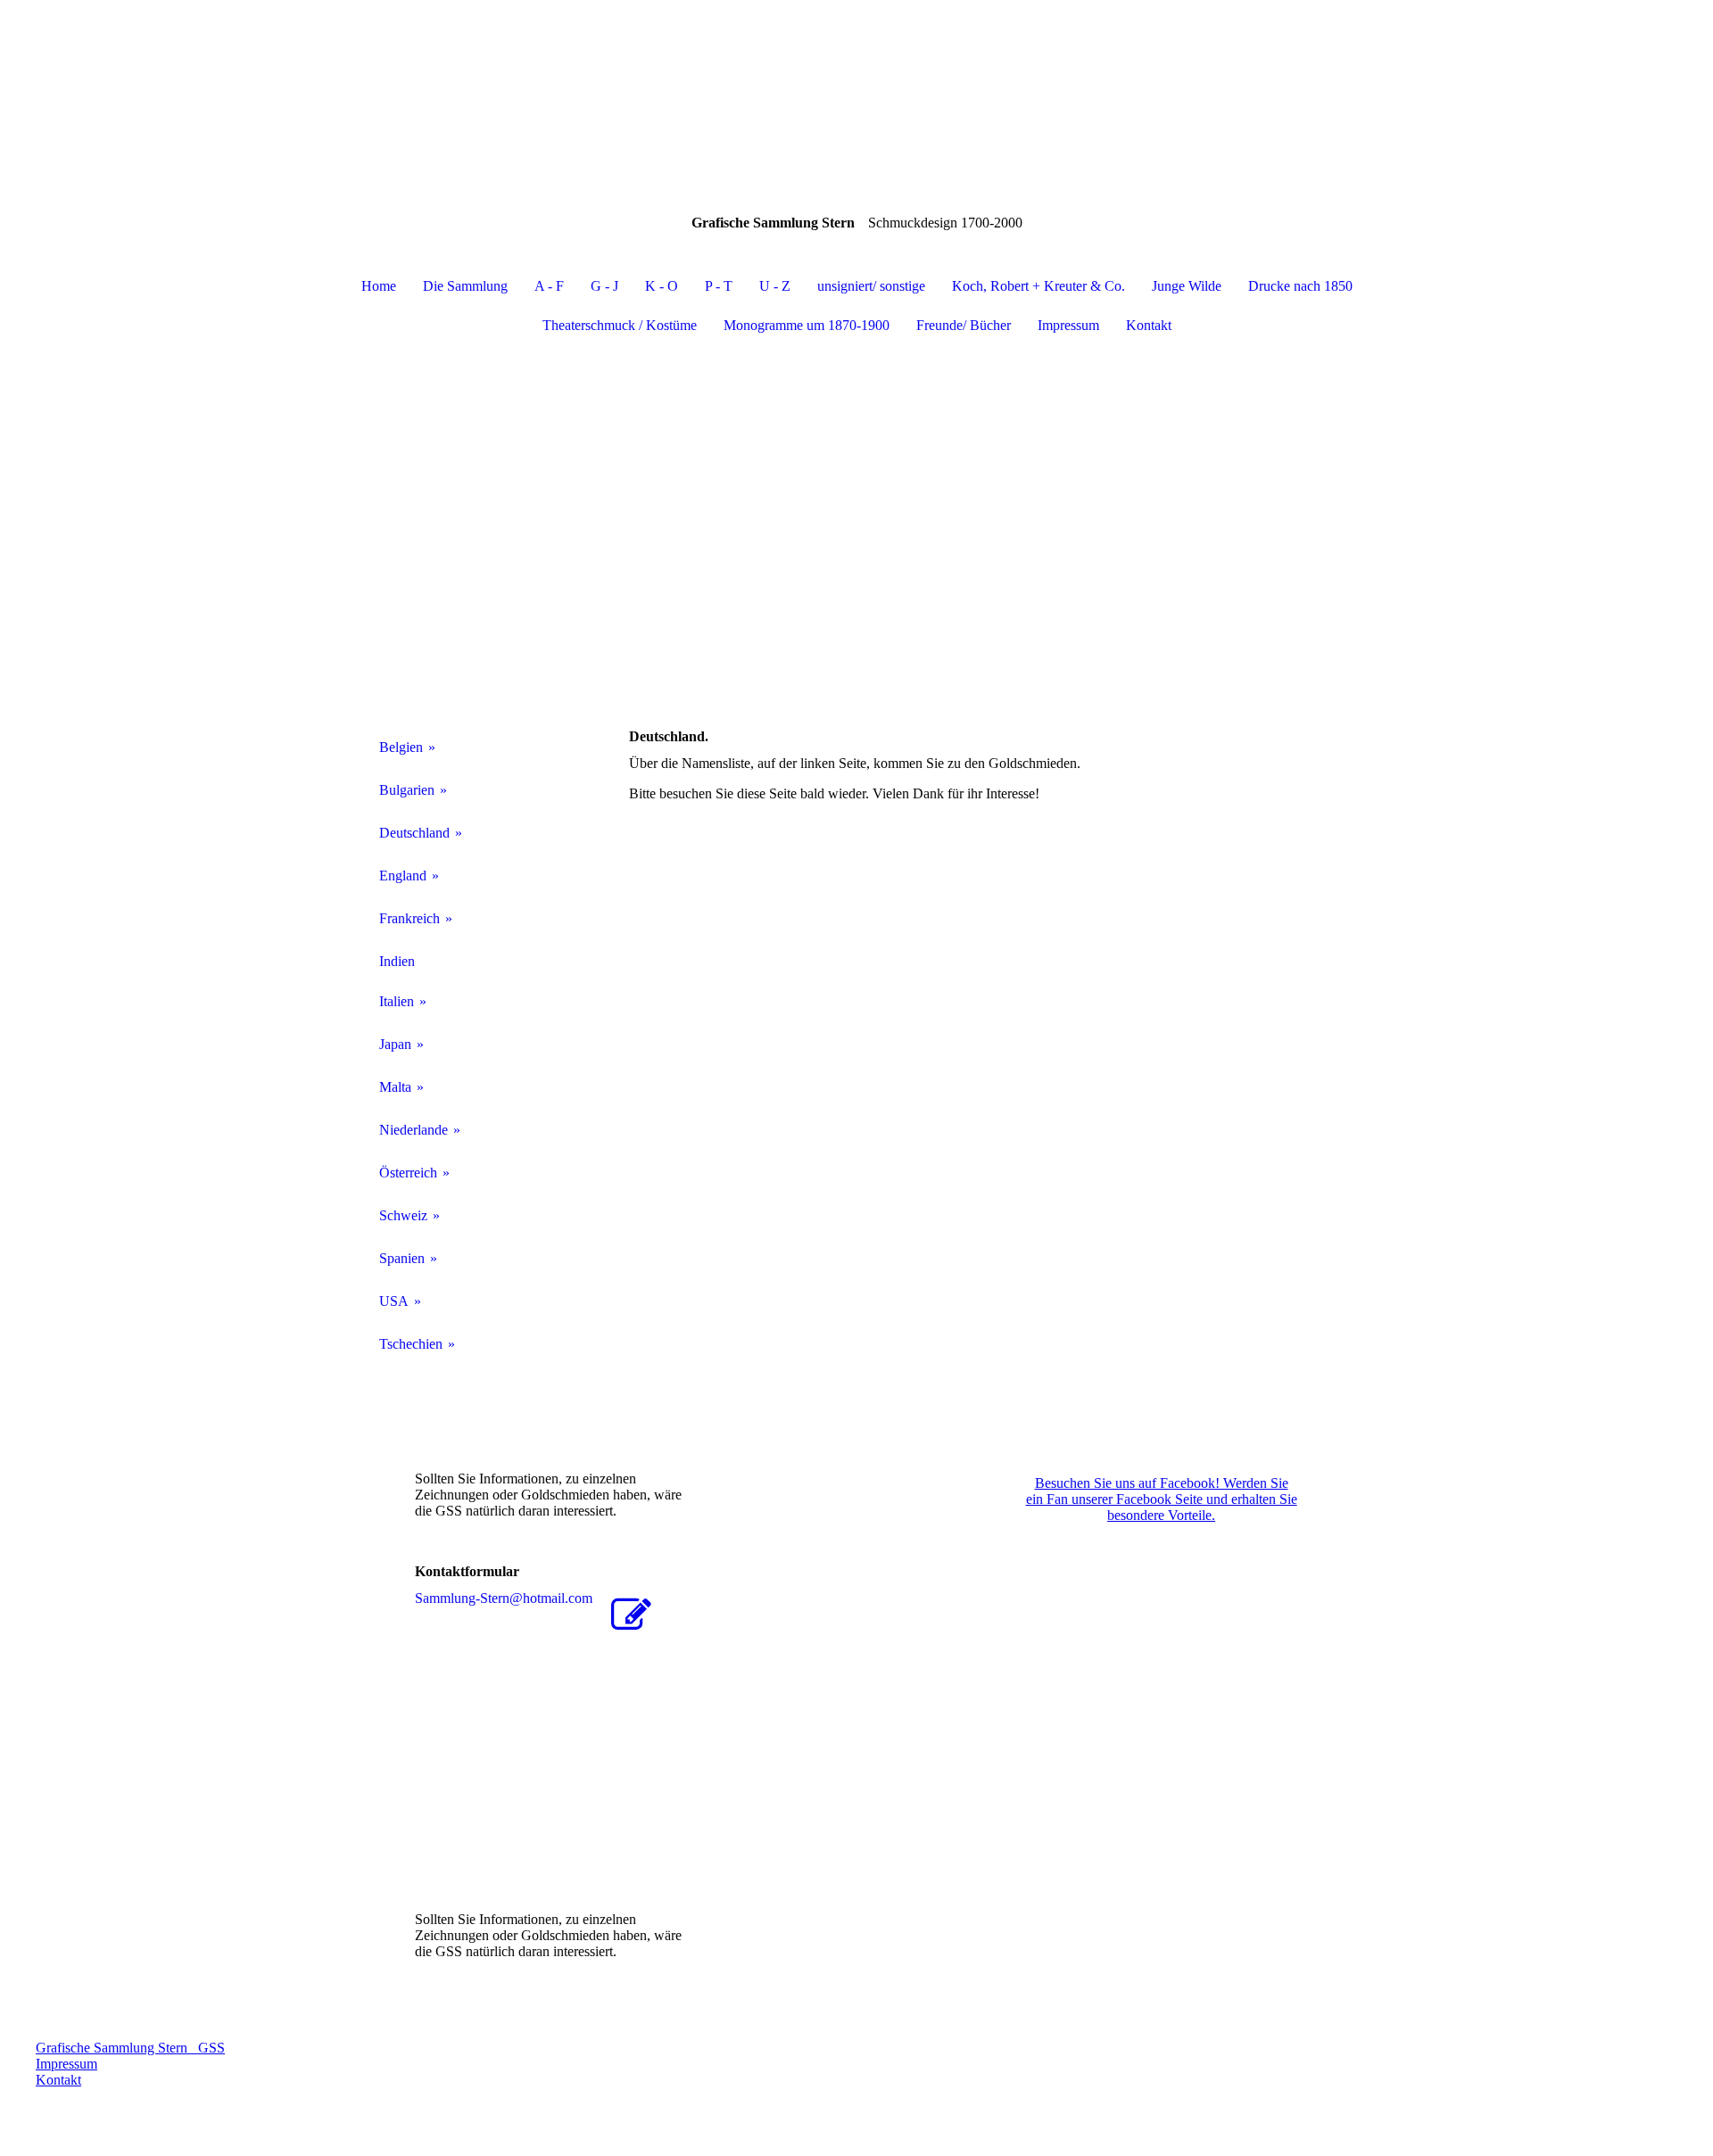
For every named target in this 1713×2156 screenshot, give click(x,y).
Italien (397, 1001)
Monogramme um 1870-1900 (807, 325)
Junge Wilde (1187, 286)
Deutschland (414, 833)
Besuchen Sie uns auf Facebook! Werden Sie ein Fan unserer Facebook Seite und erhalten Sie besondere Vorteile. (1162, 1499)
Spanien (402, 1258)
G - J (604, 286)
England (403, 876)
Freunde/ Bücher (964, 325)
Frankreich (410, 918)
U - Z (775, 286)
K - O (662, 286)
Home (379, 286)
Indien (397, 961)
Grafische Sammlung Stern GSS (130, 2048)
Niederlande (414, 1130)
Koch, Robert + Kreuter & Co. (1039, 286)
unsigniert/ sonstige (871, 286)
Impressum (1068, 325)
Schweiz (403, 1215)
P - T (719, 286)
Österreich (408, 1173)
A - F (549, 286)
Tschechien (411, 1344)
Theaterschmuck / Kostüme (620, 325)
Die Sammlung (465, 286)
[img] (856, 89)
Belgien (401, 747)
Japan (395, 1044)
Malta (395, 1087)
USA (394, 1301)
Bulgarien (407, 790)
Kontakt (1149, 325)
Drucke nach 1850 (1300, 286)
